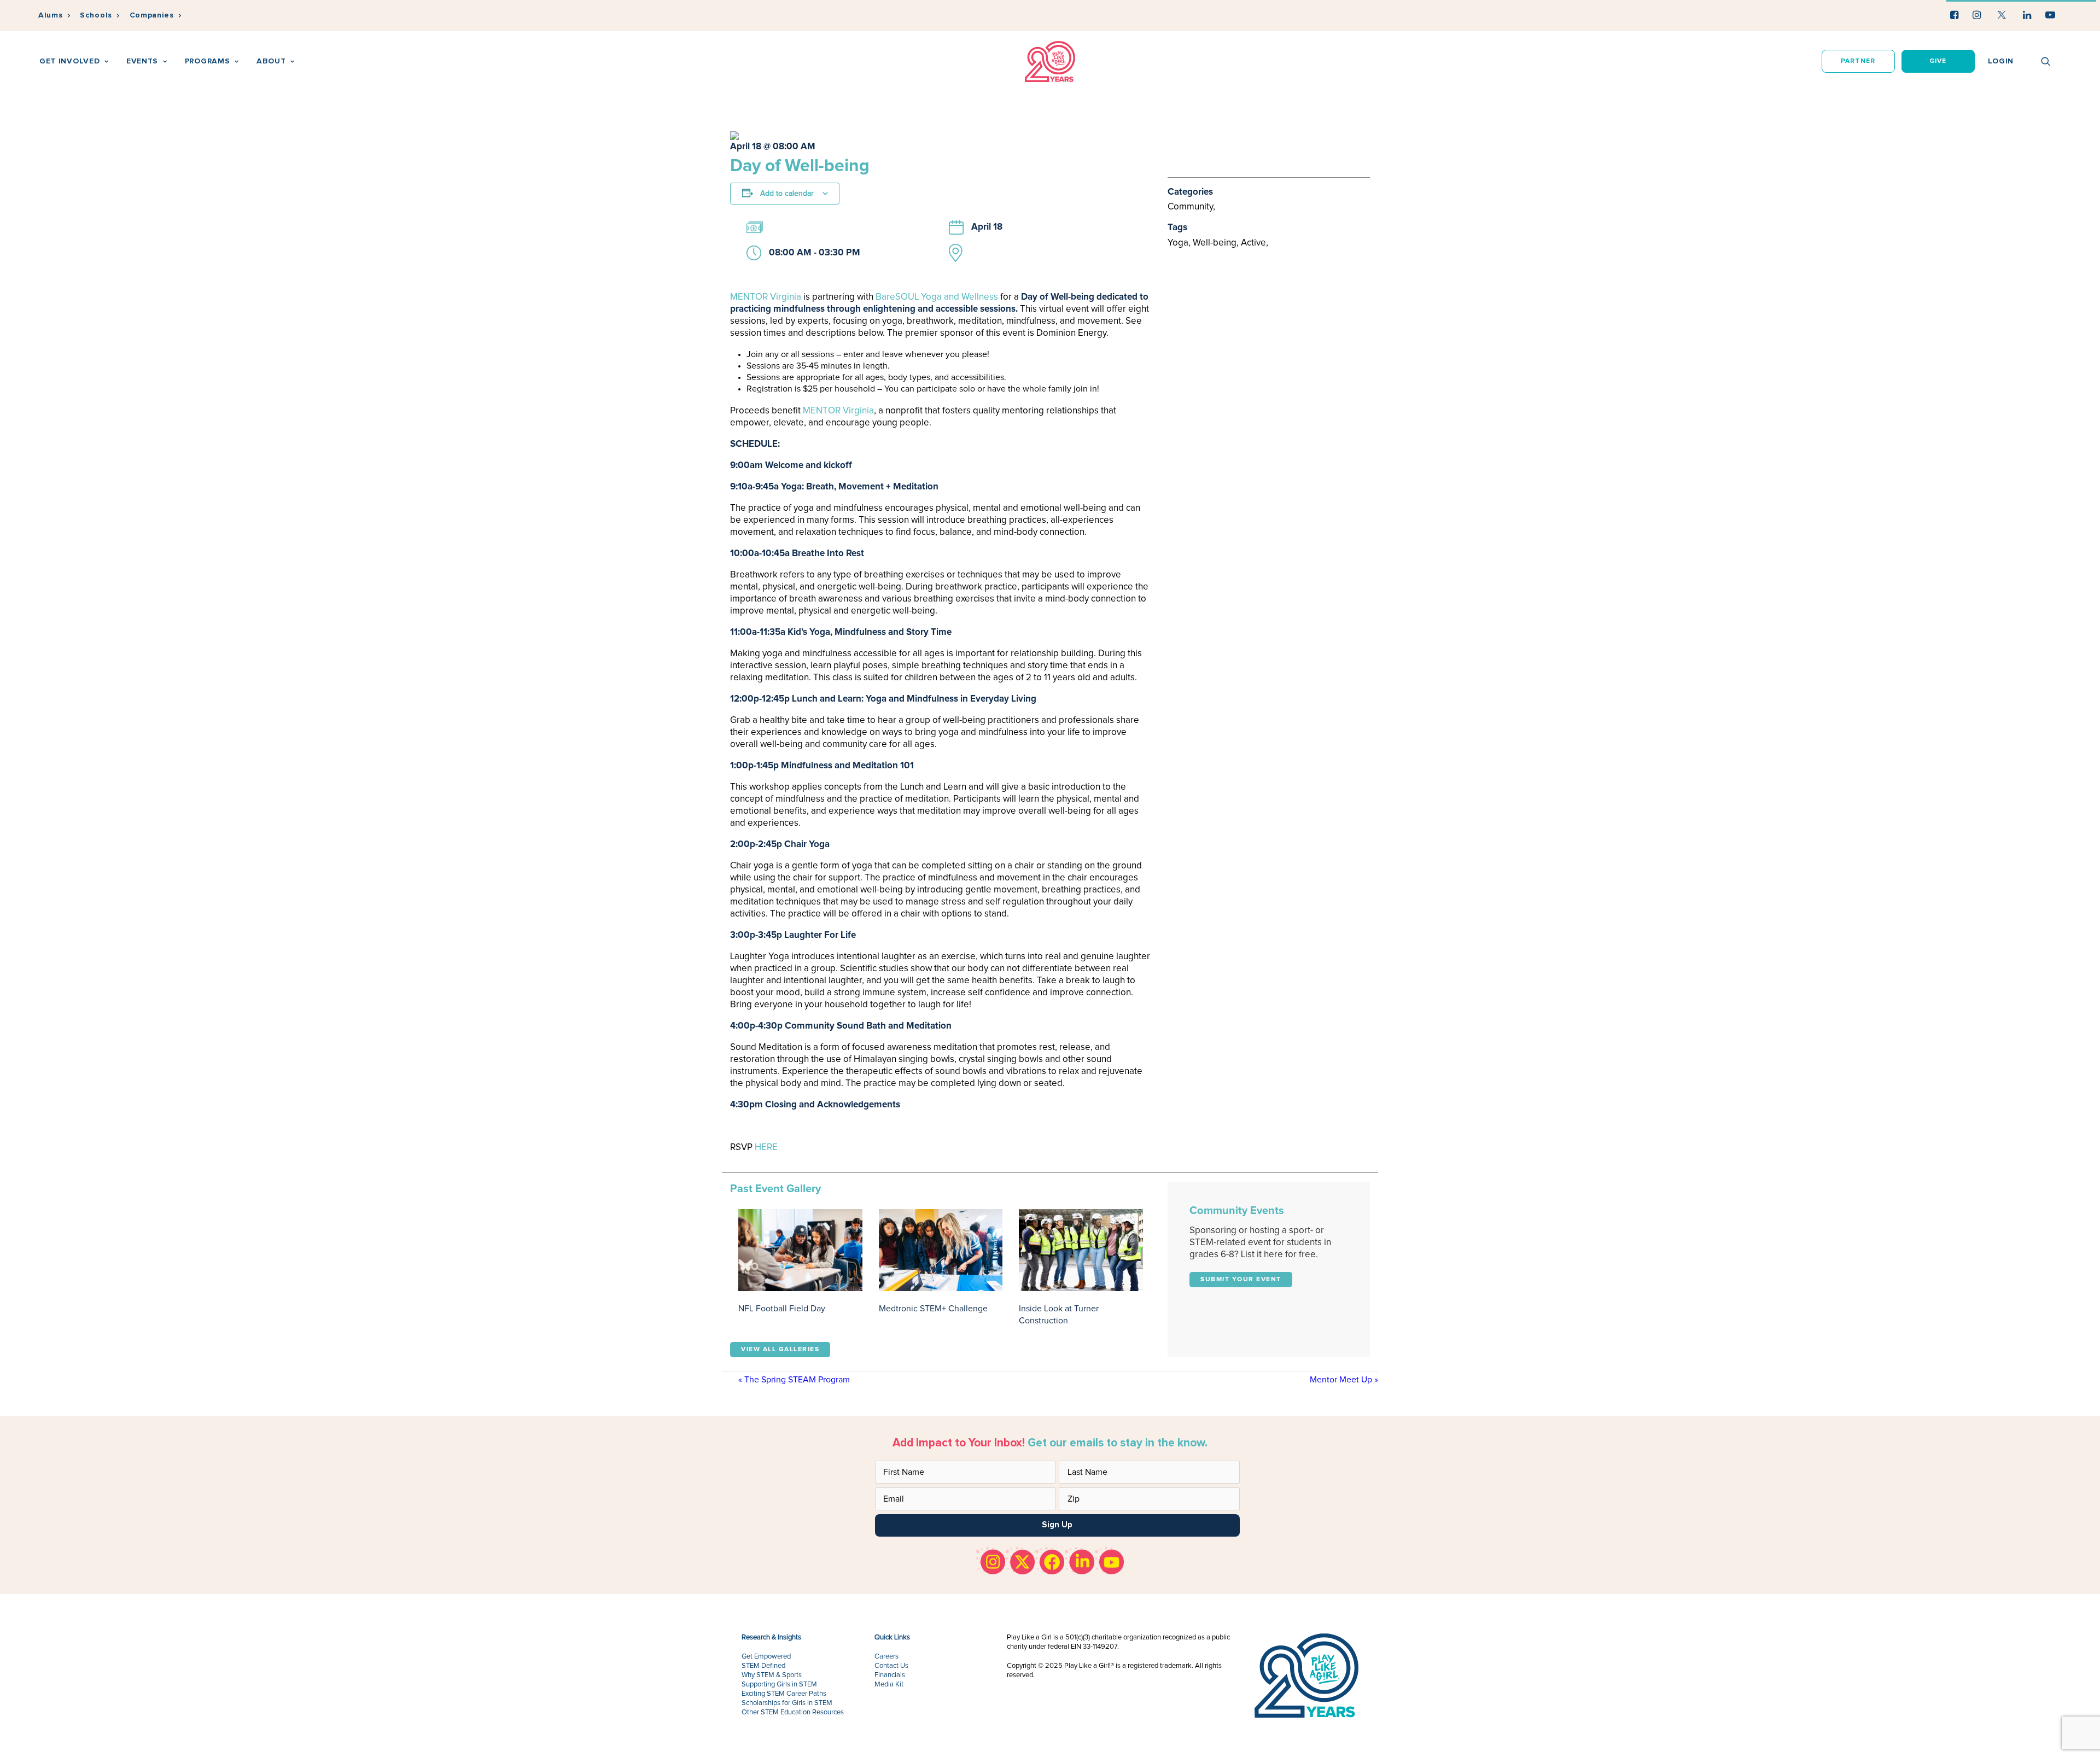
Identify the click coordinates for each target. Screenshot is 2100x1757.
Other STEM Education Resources (793, 1712)
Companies (152, 15)
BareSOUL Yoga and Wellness (937, 297)
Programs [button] (208, 61)
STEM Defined (763, 1666)
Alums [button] (51, 15)
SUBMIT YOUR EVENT (1241, 1280)
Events (142, 61)
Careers (886, 1657)
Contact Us (891, 1666)
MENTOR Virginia (766, 297)
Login (2001, 61)
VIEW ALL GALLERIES (780, 1350)
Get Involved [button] (69, 61)
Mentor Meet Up (1344, 1380)
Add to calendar (787, 194)
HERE (766, 1148)
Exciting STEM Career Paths (784, 1694)
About (271, 61)
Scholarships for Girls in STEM (787, 1703)
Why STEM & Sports (772, 1675)
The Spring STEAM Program (794, 1380)
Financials (890, 1675)
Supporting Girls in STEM (779, 1685)
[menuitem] (54, 16)
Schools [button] (96, 15)
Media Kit (889, 1685)
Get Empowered (766, 1657)
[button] (1954, 15)
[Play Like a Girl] (1050, 62)
